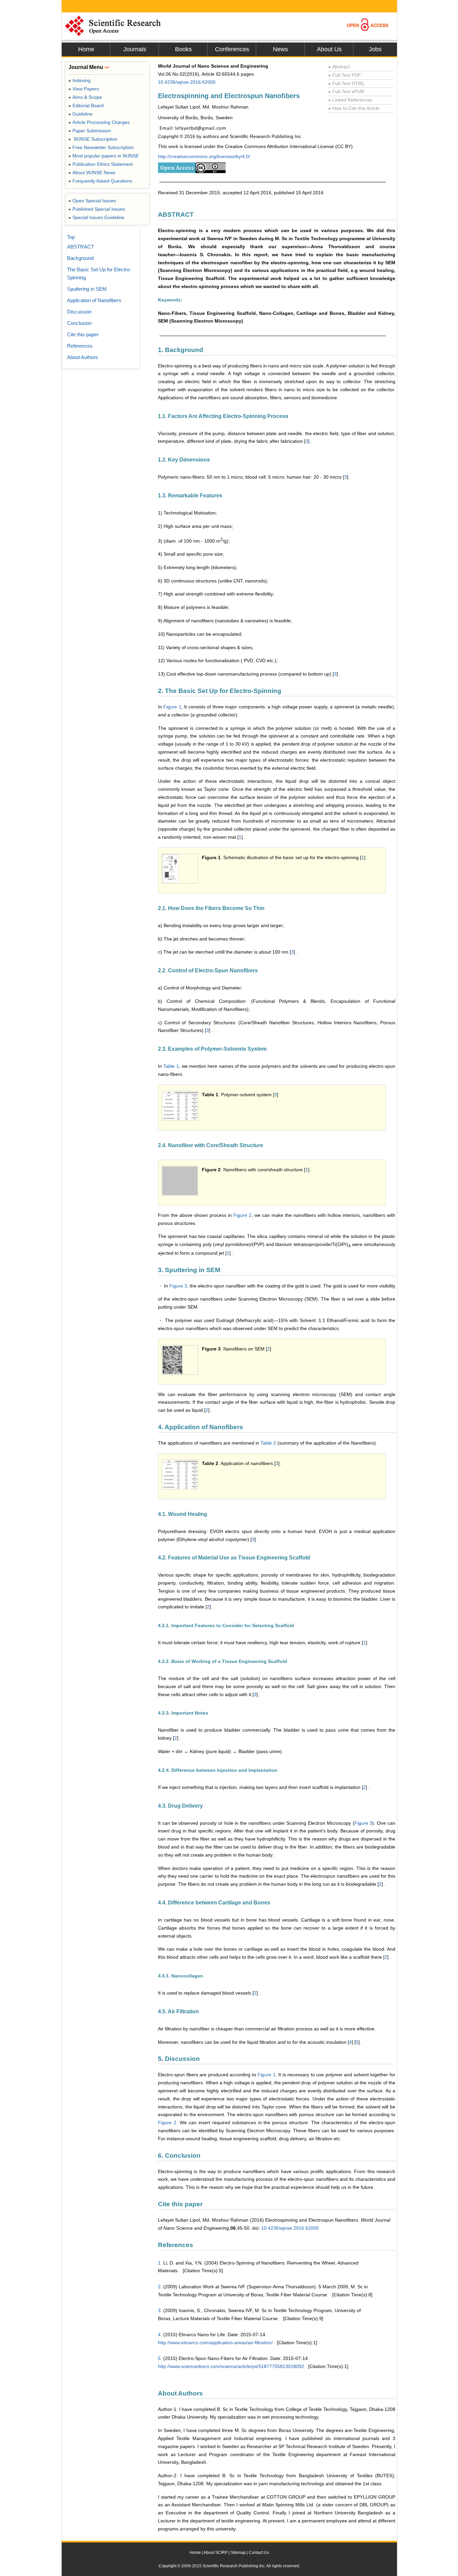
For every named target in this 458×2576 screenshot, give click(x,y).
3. (160, 2310)
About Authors (82, 357)
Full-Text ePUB (346, 91)
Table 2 (268, 1443)
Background (80, 258)
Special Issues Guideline (96, 217)
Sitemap (238, 2553)
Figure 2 (242, 1215)
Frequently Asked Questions (100, 181)
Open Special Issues (92, 201)
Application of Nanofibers (94, 300)
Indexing (79, 80)
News (280, 49)
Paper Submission (90, 131)
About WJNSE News (92, 172)
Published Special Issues (97, 209)
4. (160, 2335)
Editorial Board (86, 106)
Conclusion (79, 323)
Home (86, 49)
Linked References (350, 100)
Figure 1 (172, 707)
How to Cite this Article (354, 108)
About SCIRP (216, 2553)
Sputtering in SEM (87, 289)
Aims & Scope (85, 97)
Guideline (80, 114)
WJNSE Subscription (93, 139)
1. (160, 2263)
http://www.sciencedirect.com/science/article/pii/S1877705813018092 (231, 2366)
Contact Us (259, 2553)
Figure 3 (178, 1286)
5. (160, 2358)
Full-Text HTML (347, 83)
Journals (135, 49)
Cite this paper (83, 334)
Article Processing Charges (99, 122)
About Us (329, 49)
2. (160, 2287)
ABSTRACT (80, 247)
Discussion (79, 312)
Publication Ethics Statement (101, 164)
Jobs (375, 49)
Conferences (232, 49)
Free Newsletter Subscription (101, 147)
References (80, 346)
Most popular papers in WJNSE (104, 156)
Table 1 (171, 1066)
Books (183, 49)
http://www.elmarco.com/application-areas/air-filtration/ (215, 2343)
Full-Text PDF (345, 75)
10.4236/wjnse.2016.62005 (187, 82)
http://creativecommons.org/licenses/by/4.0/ (204, 156)
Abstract (339, 67)
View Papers (84, 89)
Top (71, 237)
